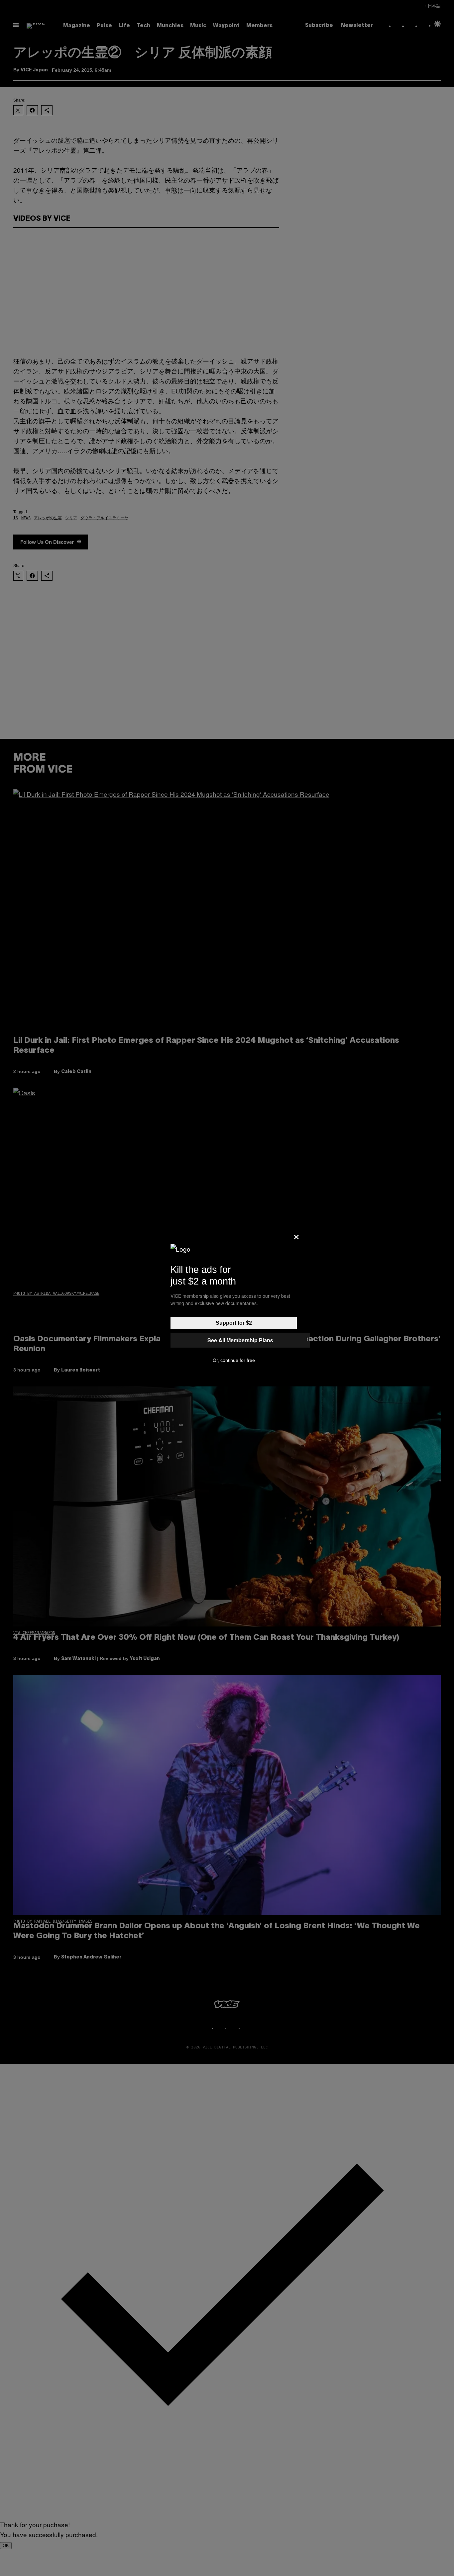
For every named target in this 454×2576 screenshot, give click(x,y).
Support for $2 (234, 1323)
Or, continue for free (234, 1360)
